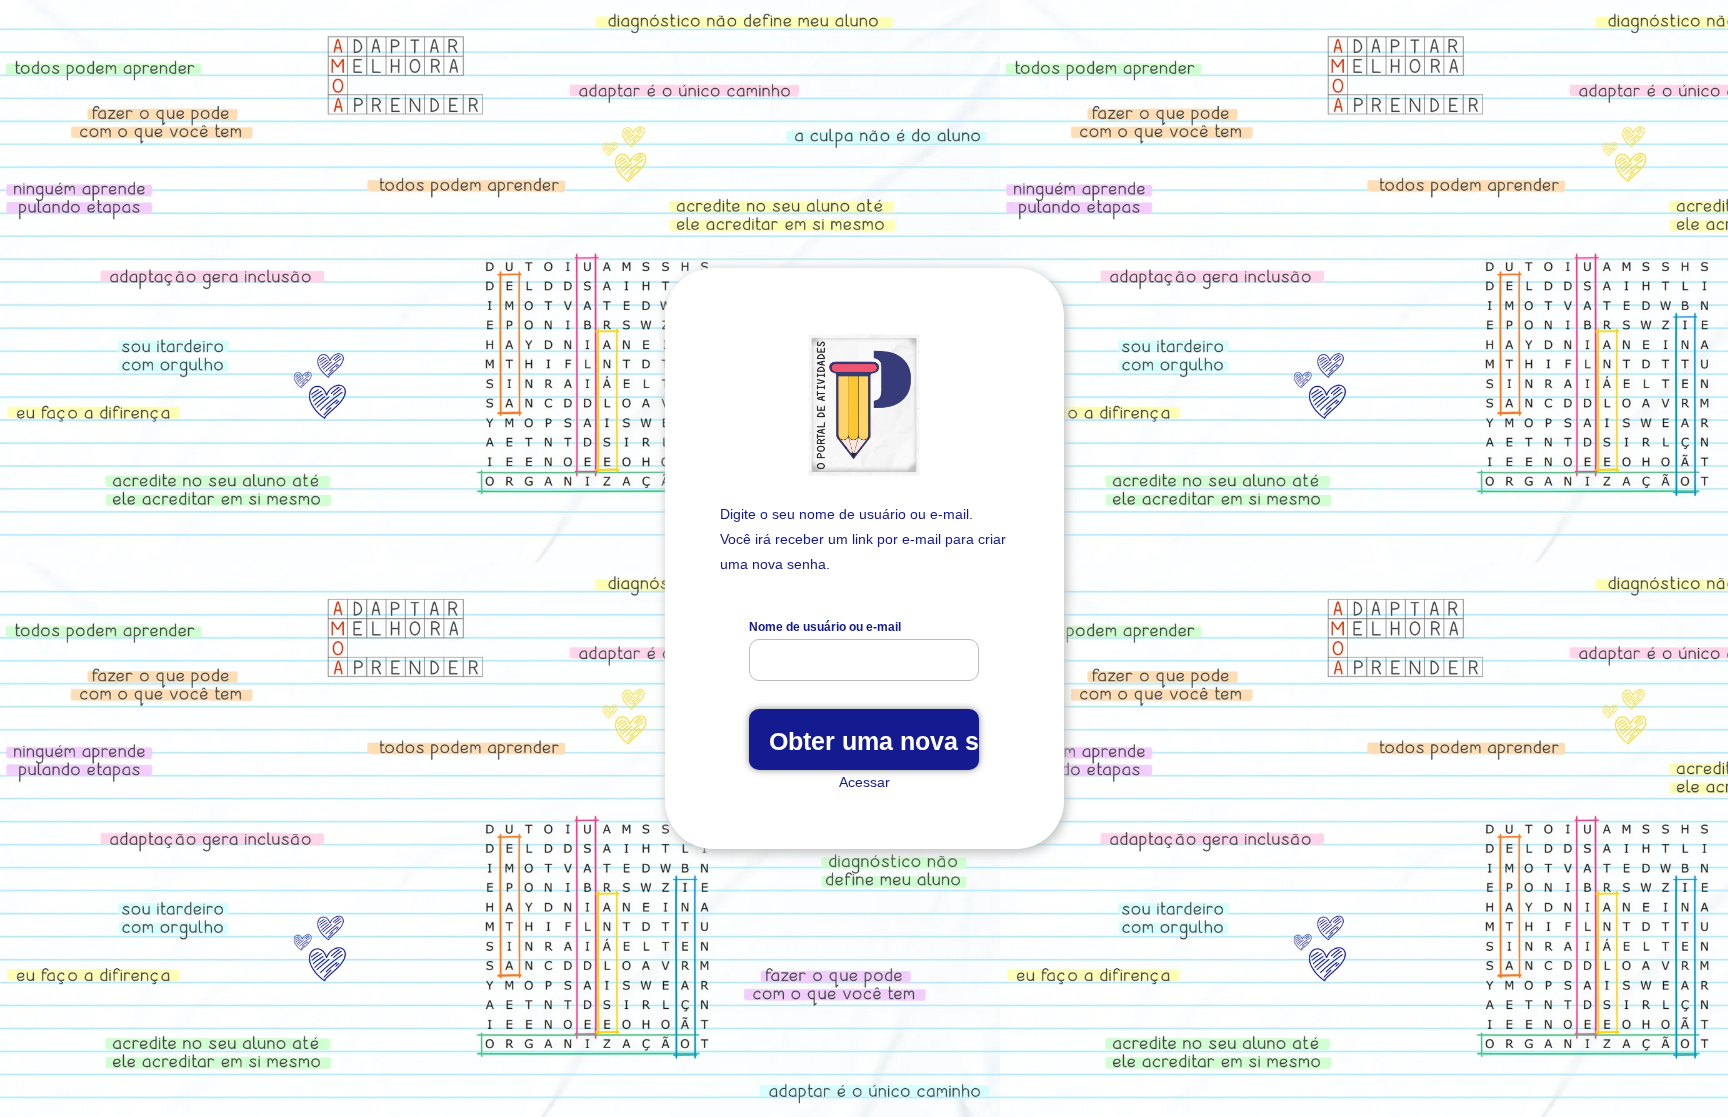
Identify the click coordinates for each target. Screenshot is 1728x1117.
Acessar (864, 782)
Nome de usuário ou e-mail (825, 627)
